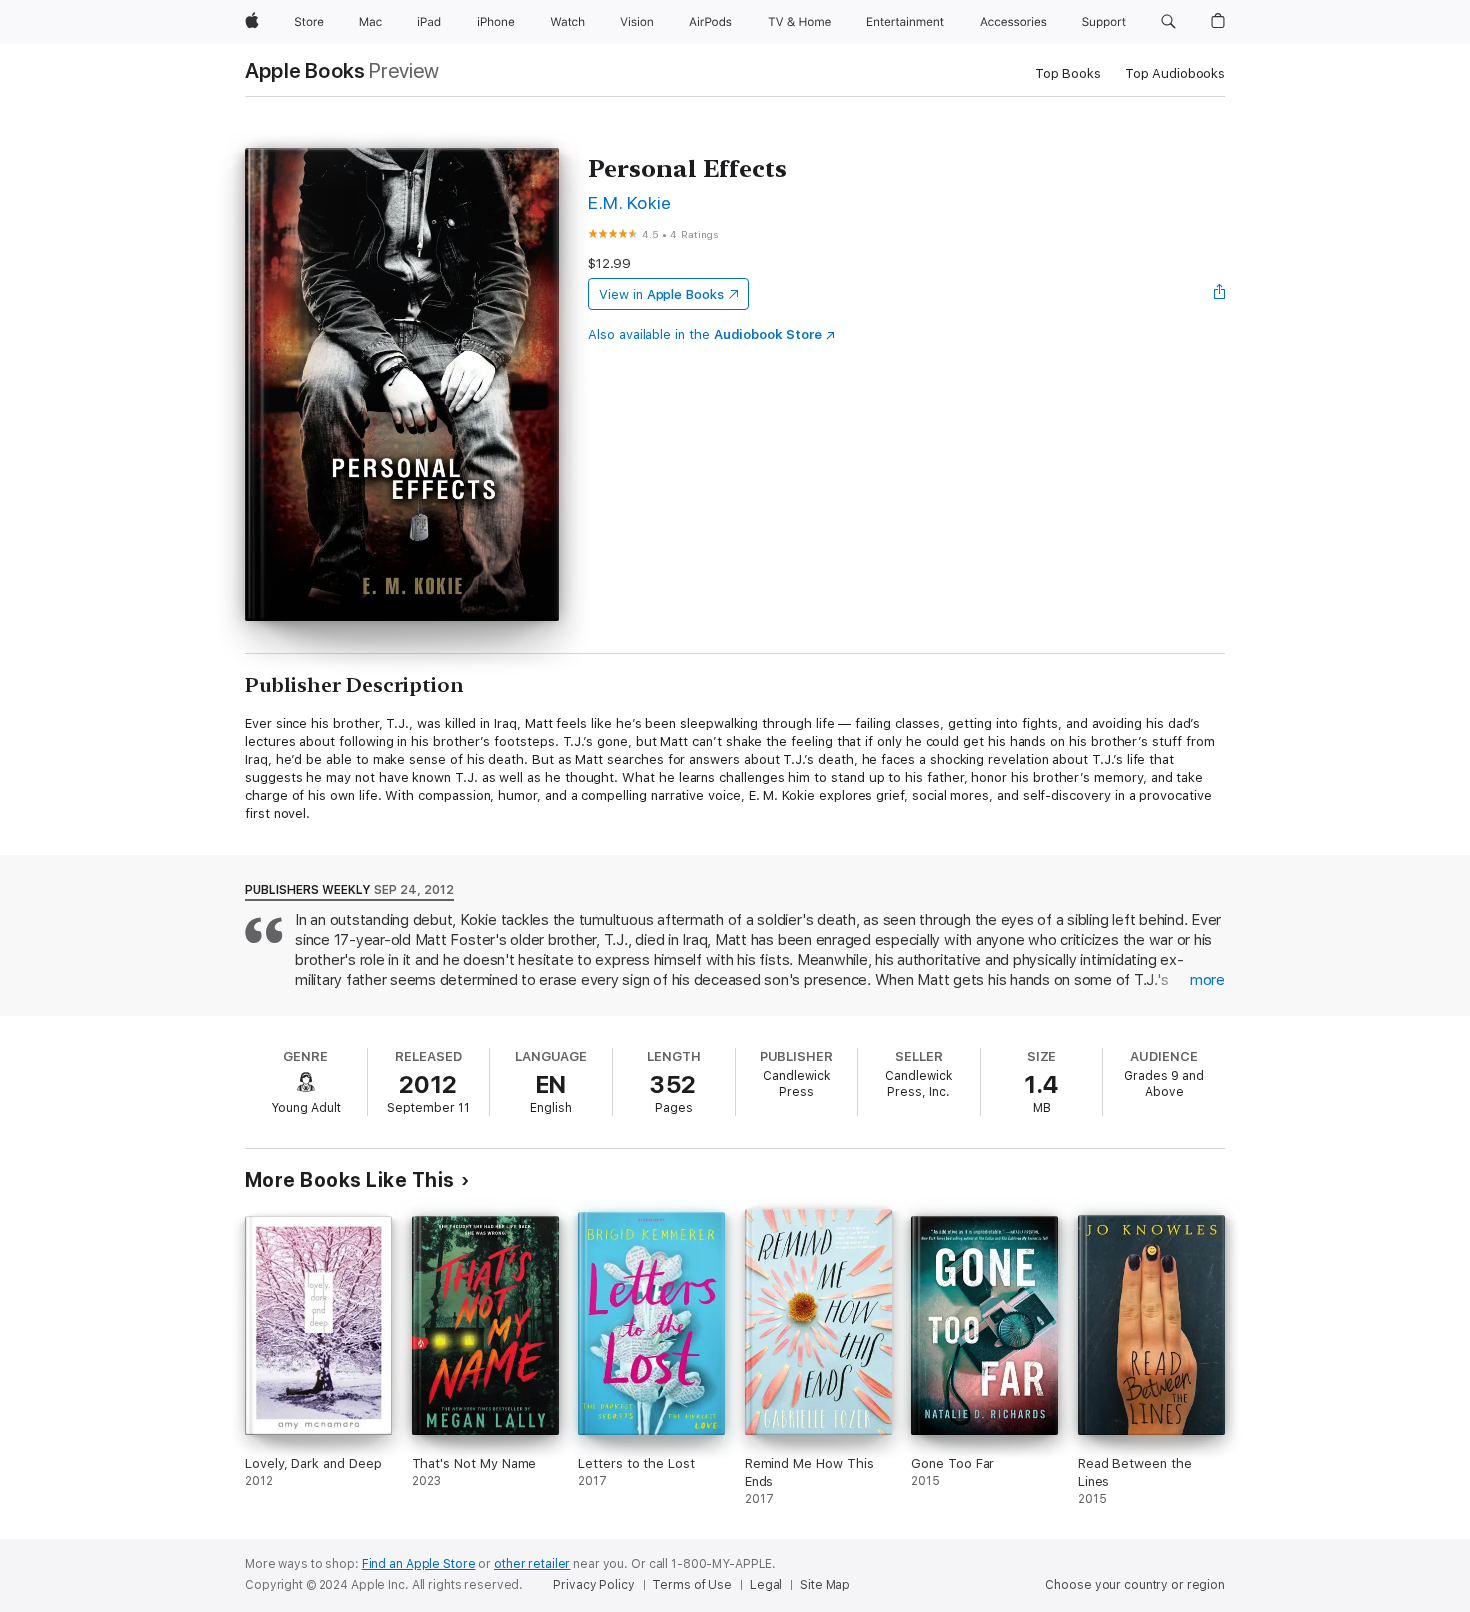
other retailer (532, 1564)
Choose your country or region (1135, 1585)
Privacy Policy (593, 1585)
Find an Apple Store (419, 1564)
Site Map (825, 1585)
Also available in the (705, 334)
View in (661, 294)
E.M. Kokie (630, 202)
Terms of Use (692, 1585)
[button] (1168, 22)
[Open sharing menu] (1220, 294)
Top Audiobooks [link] (1175, 73)
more (1207, 980)
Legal (766, 1585)
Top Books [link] (1068, 73)
